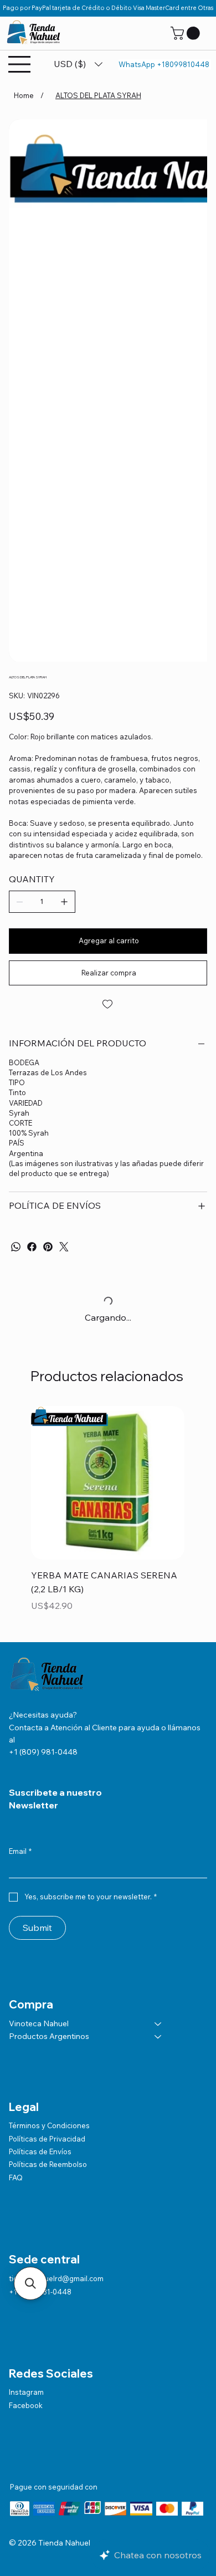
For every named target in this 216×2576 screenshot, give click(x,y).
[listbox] (78, 64)
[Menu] (20, 64)
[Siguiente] (201, 1482)
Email (20, 1851)
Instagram (26, 2392)
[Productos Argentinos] (158, 2037)
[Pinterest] (48, 1247)
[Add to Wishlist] (108, 1004)
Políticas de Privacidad (47, 2139)
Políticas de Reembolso (48, 2164)
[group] (108, 1517)
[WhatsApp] (16, 1247)
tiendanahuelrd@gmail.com (56, 2278)
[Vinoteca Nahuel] (158, 2024)
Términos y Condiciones (49, 2125)
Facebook (26, 2405)
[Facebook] (32, 1247)
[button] (187, 33)
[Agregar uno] (64, 902)
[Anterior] (15, 1482)
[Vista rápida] (108, 1483)
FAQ (16, 2178)
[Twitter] (64, 1247)
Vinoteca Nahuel (39, 2023)
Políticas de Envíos (40, 2151)
